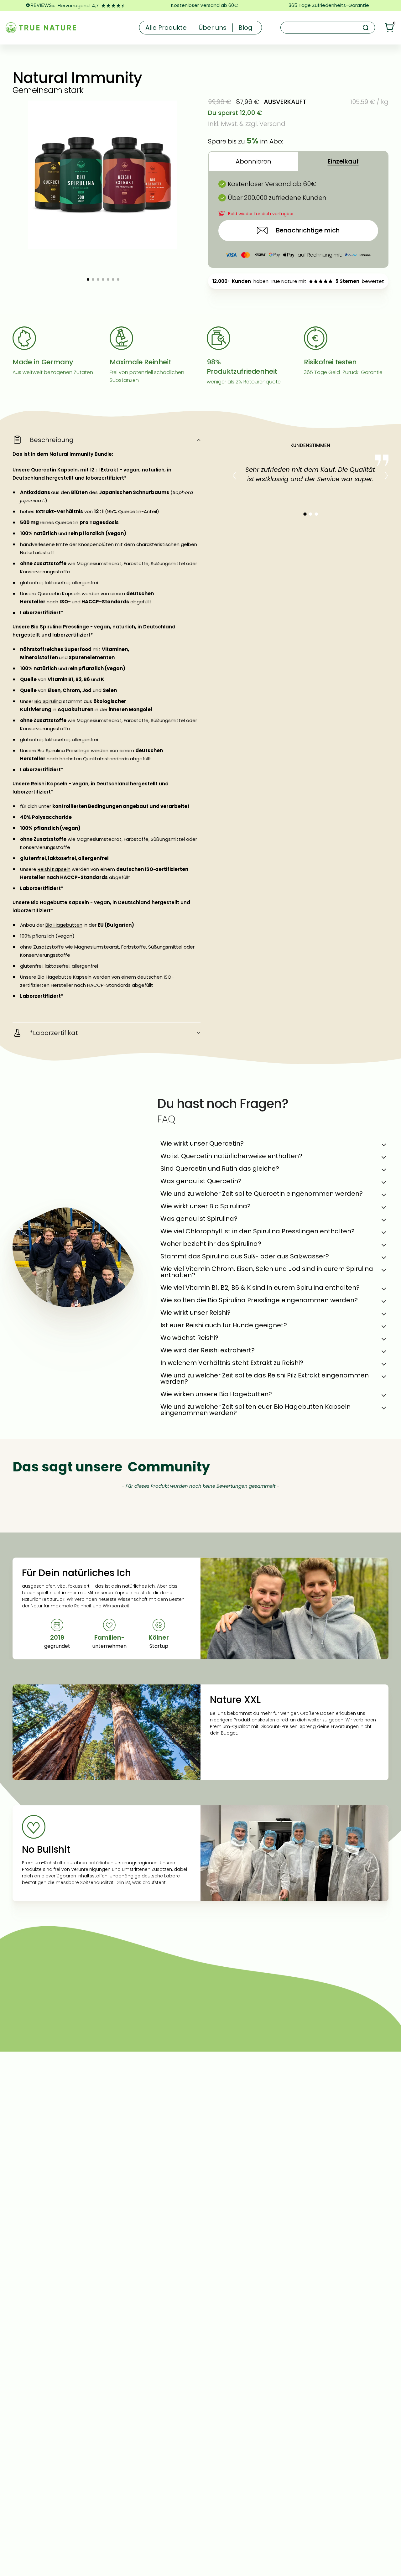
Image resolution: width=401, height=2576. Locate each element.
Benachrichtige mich (308, 230)
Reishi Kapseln (54, 869)
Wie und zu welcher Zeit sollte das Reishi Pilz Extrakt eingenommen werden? (265, 1378)
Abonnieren (253, 161)
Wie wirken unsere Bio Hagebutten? (216, 1394)
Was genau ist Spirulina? (199, 1219)
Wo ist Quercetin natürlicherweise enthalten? (231, 1156)
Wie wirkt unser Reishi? (195, 1313)
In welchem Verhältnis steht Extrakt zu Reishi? (232, 1363)
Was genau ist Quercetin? (201, 1181)
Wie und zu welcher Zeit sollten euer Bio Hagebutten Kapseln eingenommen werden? (255, 1410)
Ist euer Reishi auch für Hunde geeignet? (224, 1325)
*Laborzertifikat (54, 1033)
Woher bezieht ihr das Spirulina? (211, 1244)
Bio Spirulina (48, 701)
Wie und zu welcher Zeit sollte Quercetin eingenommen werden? (262, 1194)
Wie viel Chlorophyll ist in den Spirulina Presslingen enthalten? (258, 1231)
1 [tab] (305, 514)
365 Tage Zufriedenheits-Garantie (329, 5)
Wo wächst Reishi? (189, 1338)
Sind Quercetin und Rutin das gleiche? (220, 1168)
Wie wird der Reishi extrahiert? (208, 1350)
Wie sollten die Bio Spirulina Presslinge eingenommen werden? (259, 1300)
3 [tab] (316, 514)
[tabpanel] (310, 471)
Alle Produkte (166, 28)
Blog (245, 28)
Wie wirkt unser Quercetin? (202, 1143)
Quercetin (67, 522)
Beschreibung (52, 440)
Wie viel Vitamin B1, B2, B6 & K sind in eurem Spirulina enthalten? (260, 1288)
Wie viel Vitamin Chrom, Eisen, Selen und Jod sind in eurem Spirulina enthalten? (267, 1272)
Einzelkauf (343, 161)
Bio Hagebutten (64, 925)
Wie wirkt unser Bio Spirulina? (206, 1206)
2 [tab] (310, 514)
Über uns (213, 28)
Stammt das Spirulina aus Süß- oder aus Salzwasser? (245, 1256)
